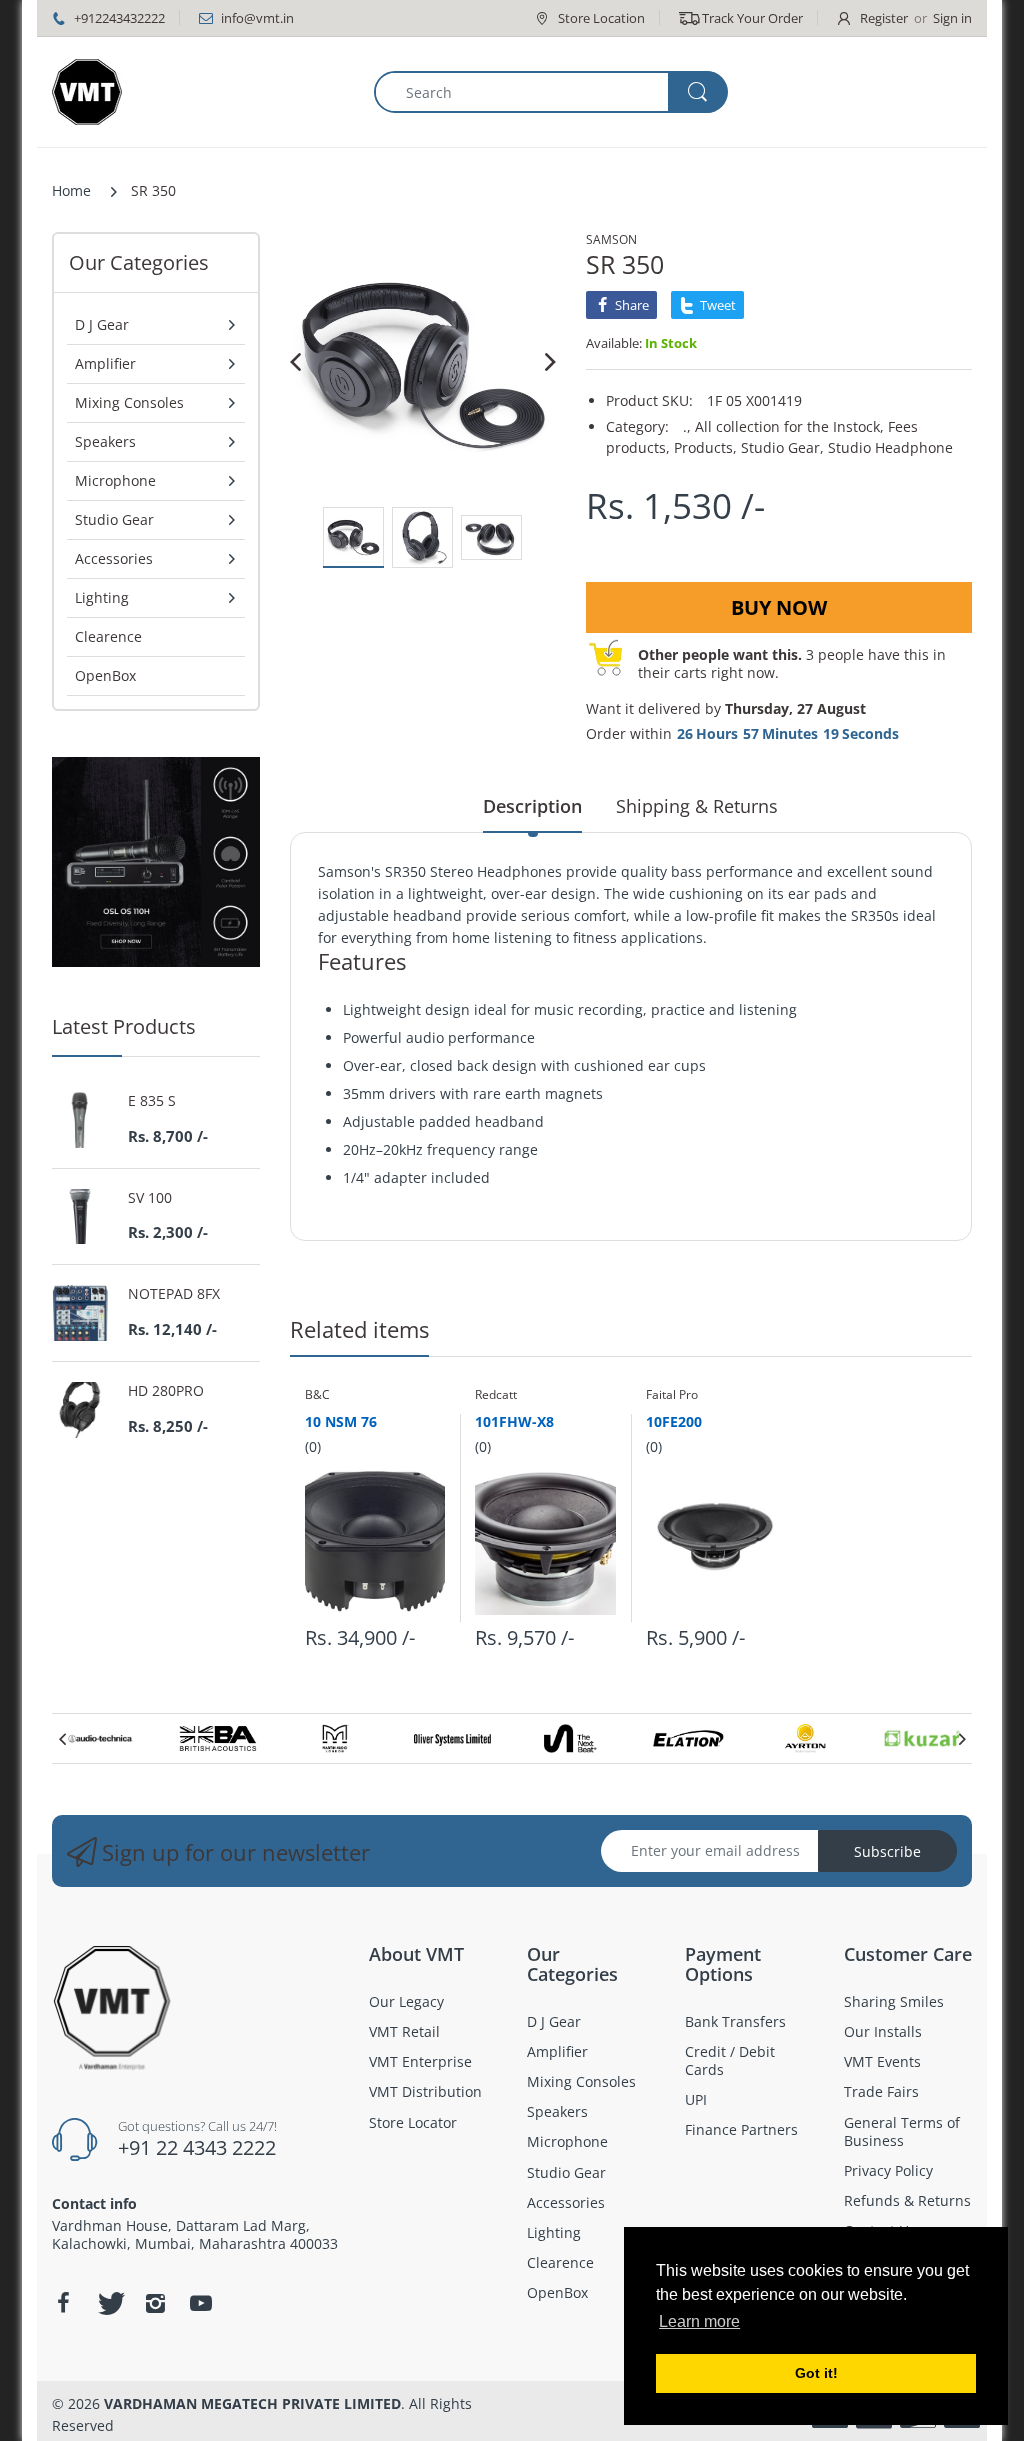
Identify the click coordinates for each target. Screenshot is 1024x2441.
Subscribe (887, 1851)
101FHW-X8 (514, 1421)
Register (884, 18)
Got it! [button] (816, 2373)
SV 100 (150, 1198)
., (687, 426)
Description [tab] (532, 806)
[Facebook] (63, 2303)
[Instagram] (155, 2303)
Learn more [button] (699, 2321)
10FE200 (674, 1421)
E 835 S (152, 1101)
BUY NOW (779, 607)
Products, (705, 447)
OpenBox (105, 675)
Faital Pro (672, 1394)
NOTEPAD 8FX (174, 1294)
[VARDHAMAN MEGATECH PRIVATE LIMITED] (87, 92)
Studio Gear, (782, 447)
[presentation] (62, 1739)
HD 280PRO (166, 1391)
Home (71, 190)
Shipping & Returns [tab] (697, 806)
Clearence (108, 636)
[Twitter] (109, 2303)
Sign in (952, 18)
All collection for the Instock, (789, 426)
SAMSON (611, 239)
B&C (317, 1394)
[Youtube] (201, 2303)
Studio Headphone (890, 447)
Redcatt (496, 1394)
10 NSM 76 (341, 1421)
